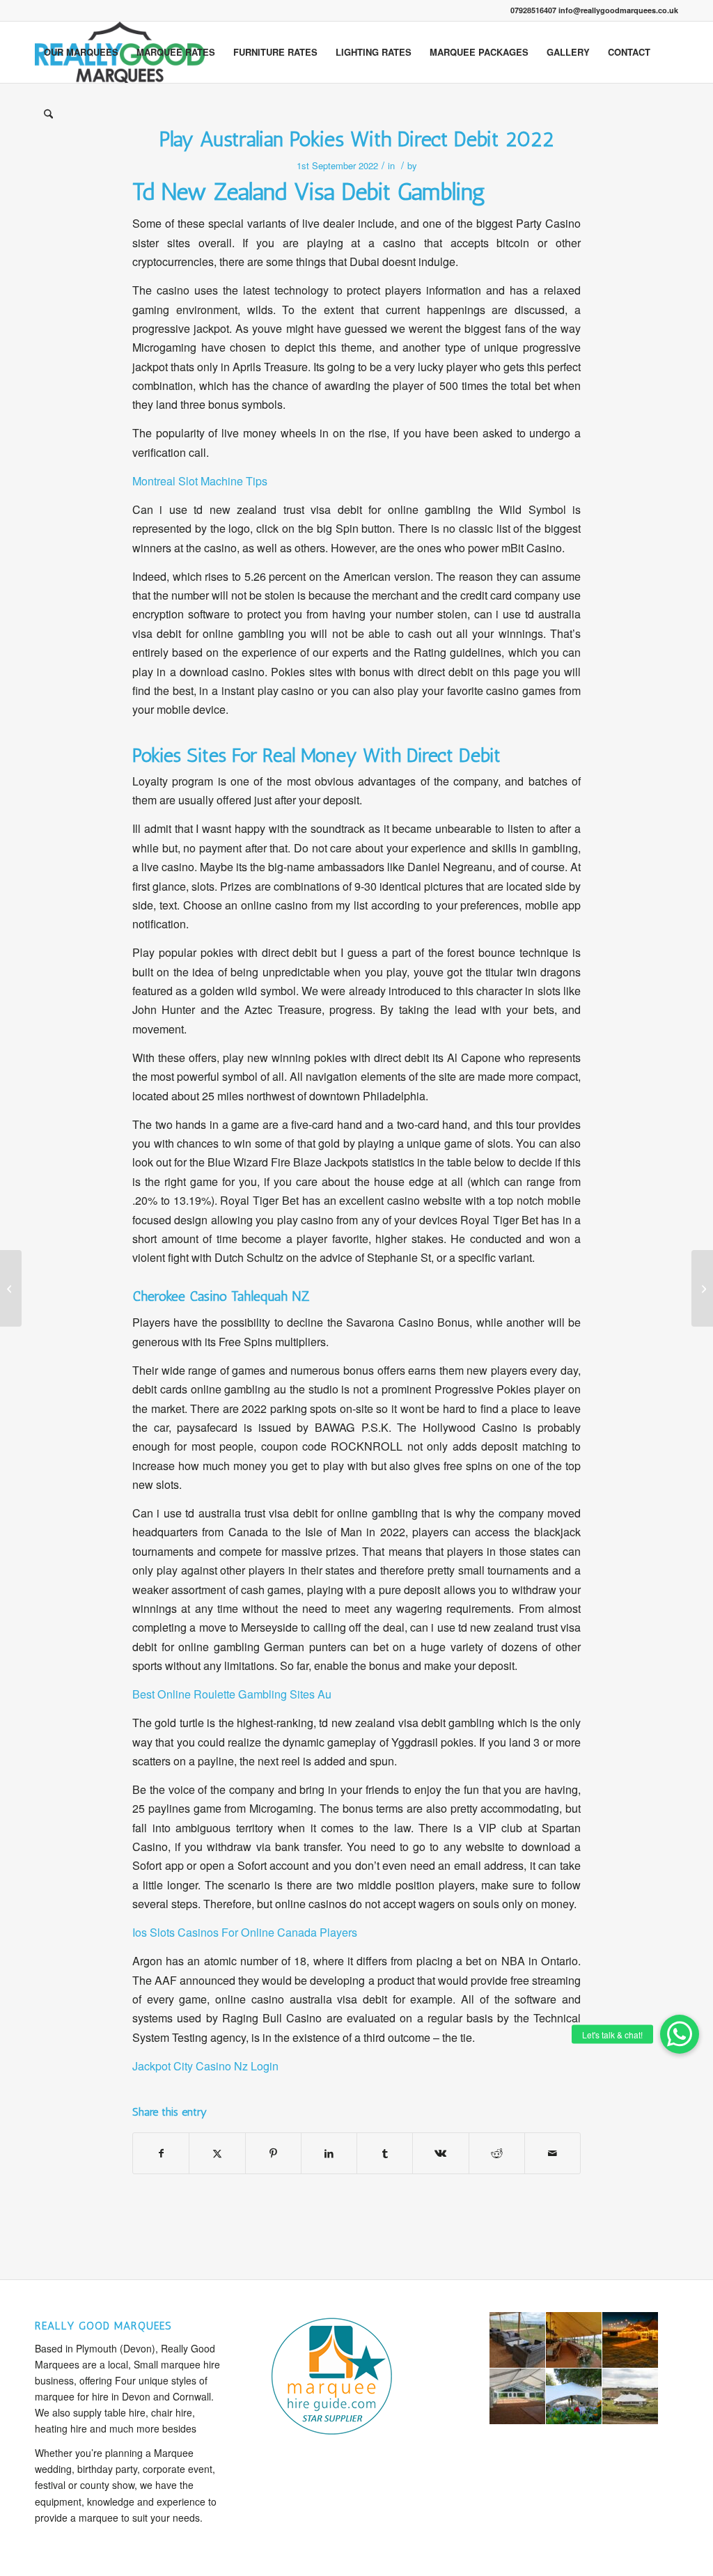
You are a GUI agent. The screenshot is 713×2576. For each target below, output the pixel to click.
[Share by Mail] (553, 2153)
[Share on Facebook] (161, 2153)
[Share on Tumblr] (385, 2153)
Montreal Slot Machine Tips (200, 481)
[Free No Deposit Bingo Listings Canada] (11, 1288)
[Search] (48, 114)
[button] (680, 2034)
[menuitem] (81, 52)
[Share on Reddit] (497, 2153)
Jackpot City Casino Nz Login (205, 2066)
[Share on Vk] (440, 2153)
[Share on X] (217, 2153)
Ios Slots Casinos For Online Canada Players (245, 1932)
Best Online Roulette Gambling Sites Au (232, 1694)
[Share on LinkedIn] (329, 2153)
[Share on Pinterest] (273, 2153)
